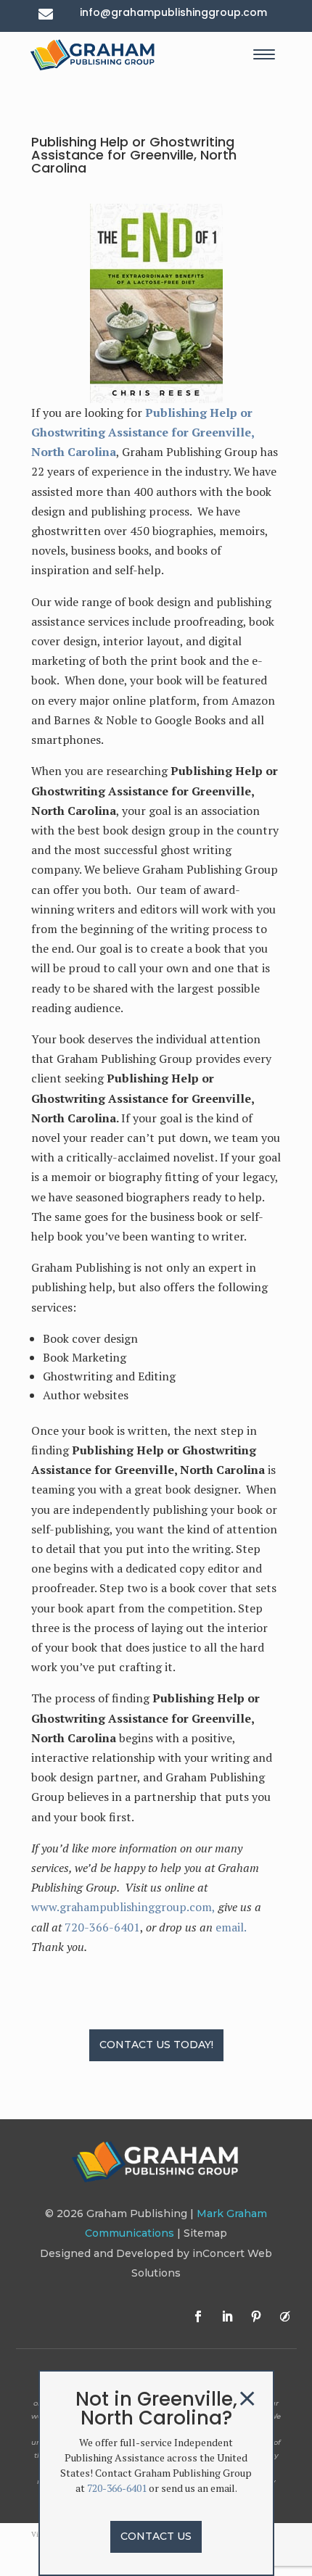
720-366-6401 (102, 1927)
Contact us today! (156, 2045)
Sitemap (205, 2233)
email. (231, 1927)
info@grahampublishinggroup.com (173, 12)
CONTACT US (156, 2536)
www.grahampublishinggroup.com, (123, 1907)
